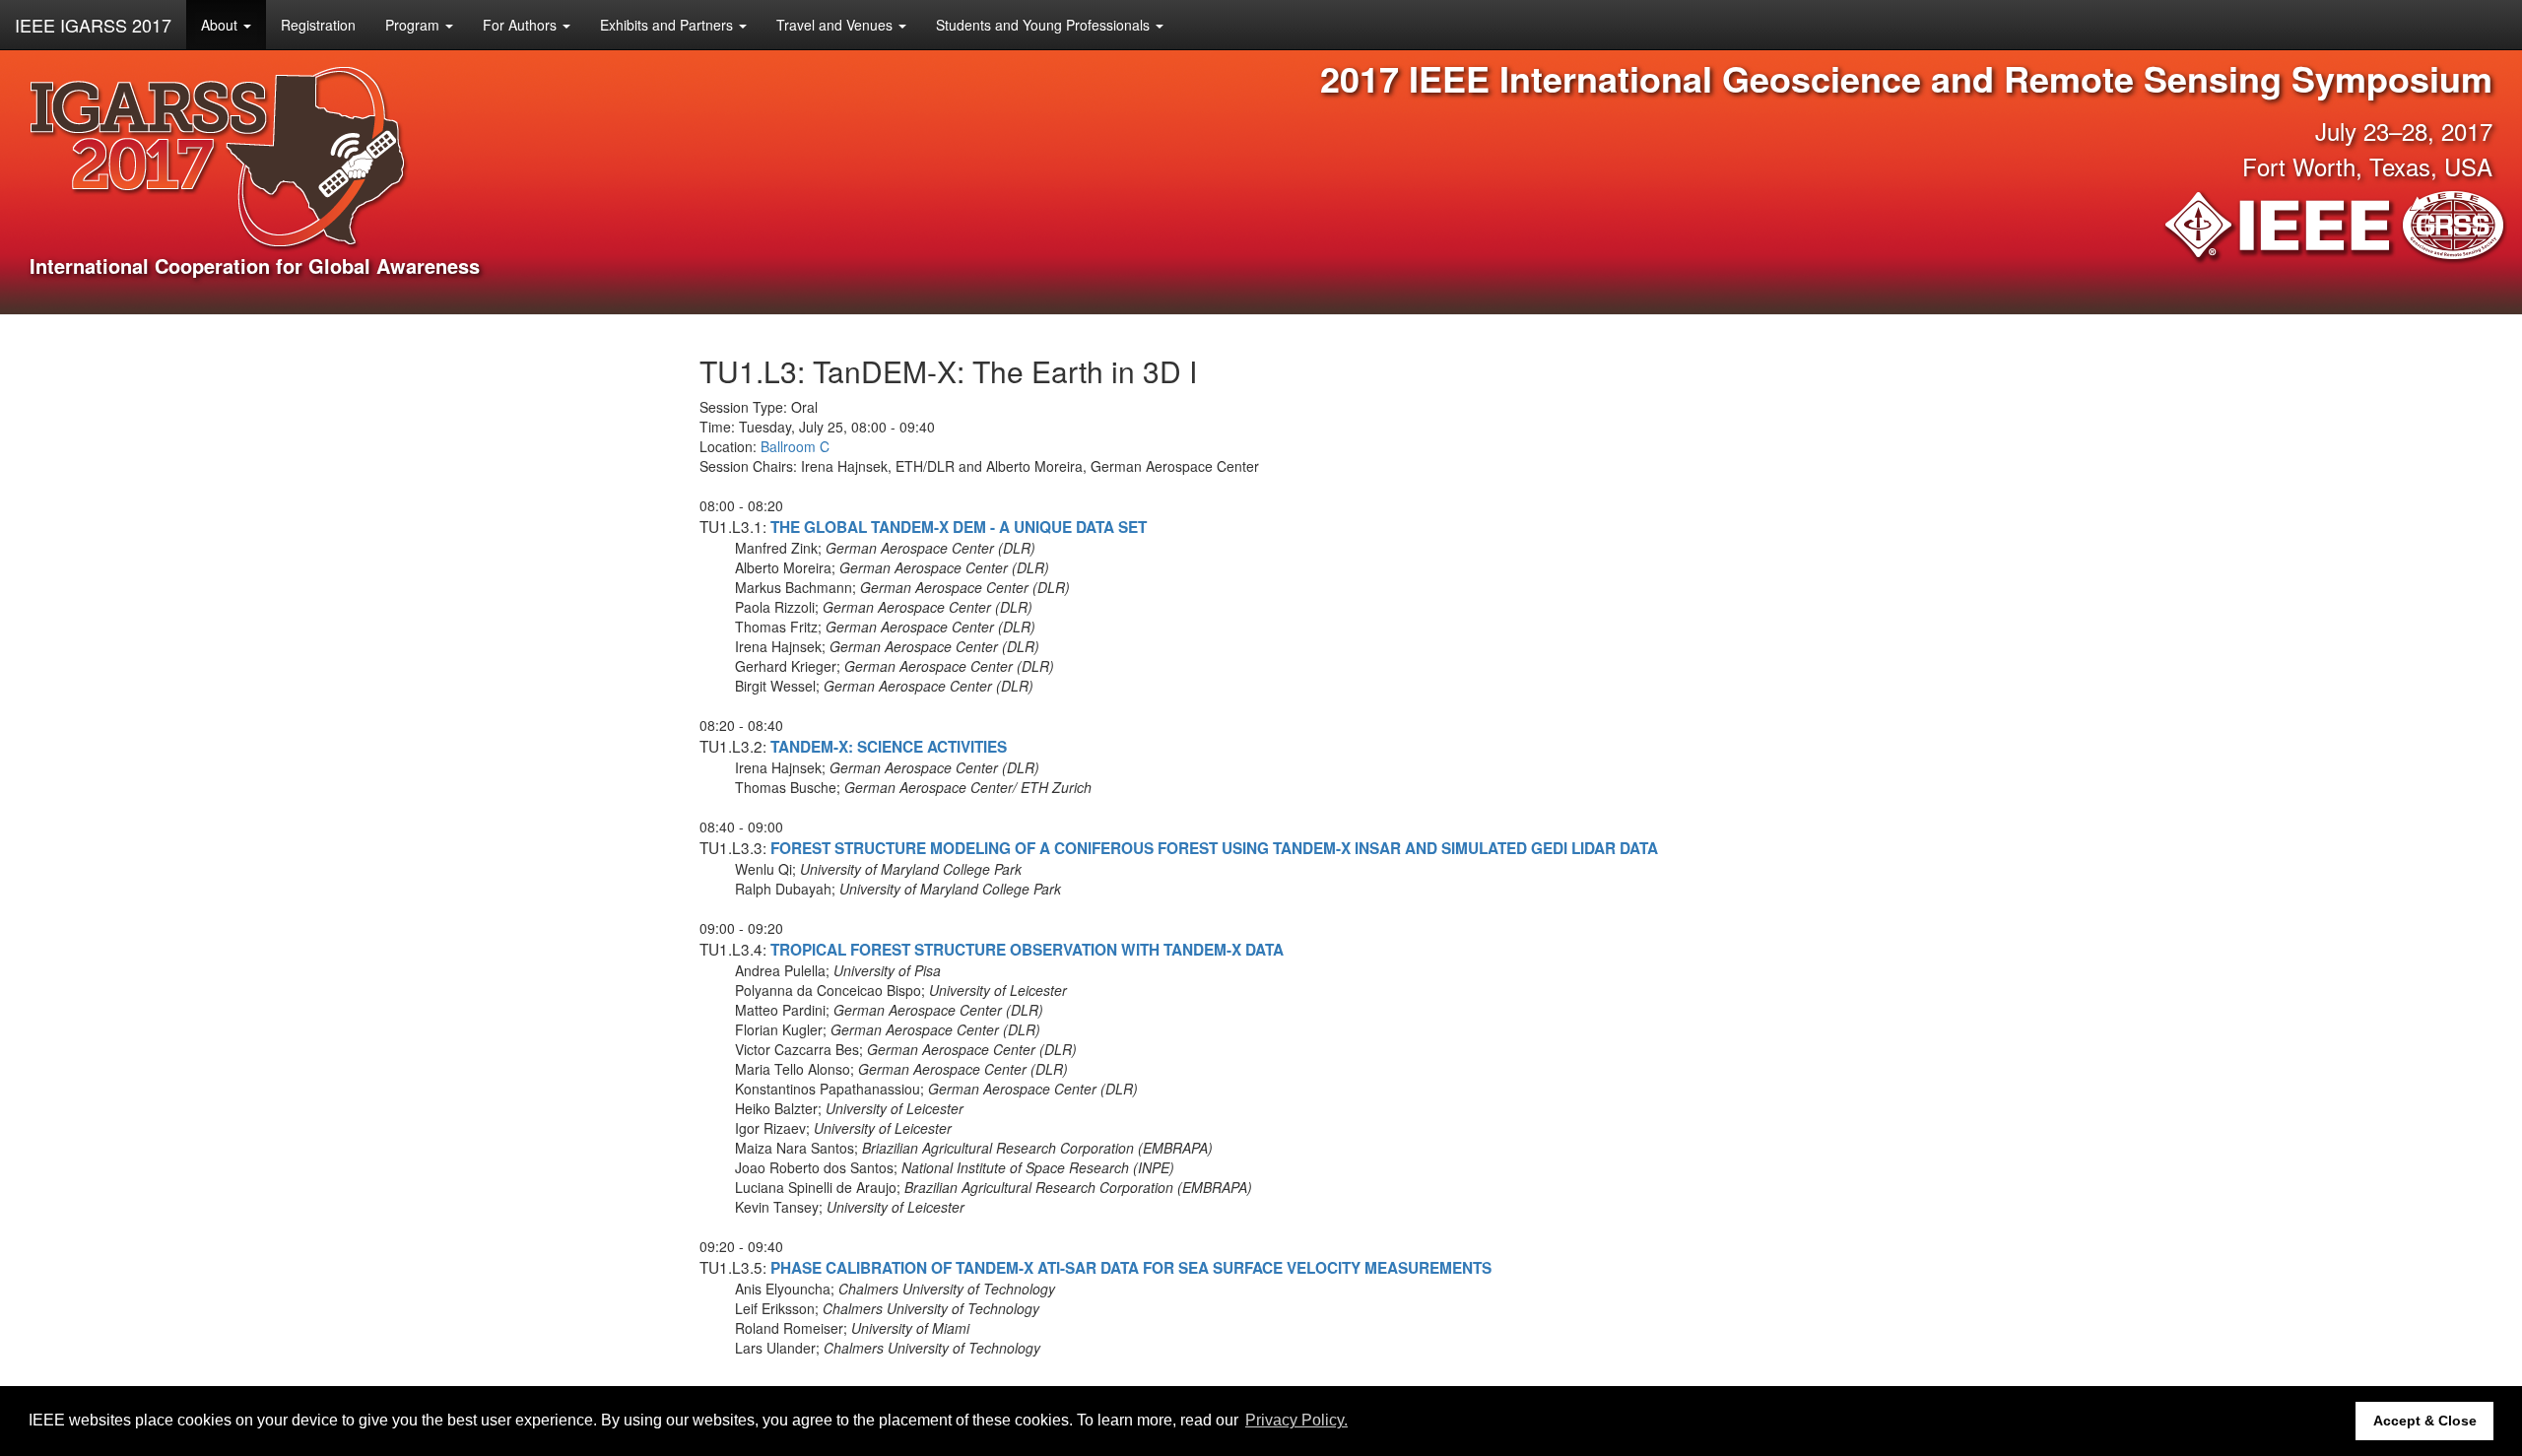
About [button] (221, 25)
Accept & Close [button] (2425, 1421)
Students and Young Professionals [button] (1045, 25)
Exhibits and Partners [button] (668, 25)
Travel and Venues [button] (836, 25)
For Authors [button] (522, 25)
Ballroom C (795, 446)
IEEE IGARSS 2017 (93, 25)
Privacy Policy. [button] (1296, 1420)
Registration (318, 25)
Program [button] (414, 25)
